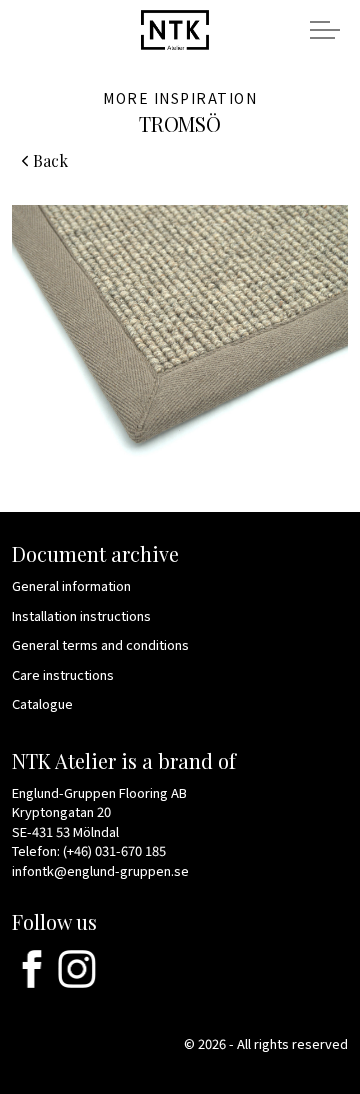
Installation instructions (81, 615)
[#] (32, 969)
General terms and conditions (100, 644)
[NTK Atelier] (175, 28)
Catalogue (42, 703)
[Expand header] (325, 30)
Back (50, 160)
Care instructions (63, 674)
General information (71, 585)
